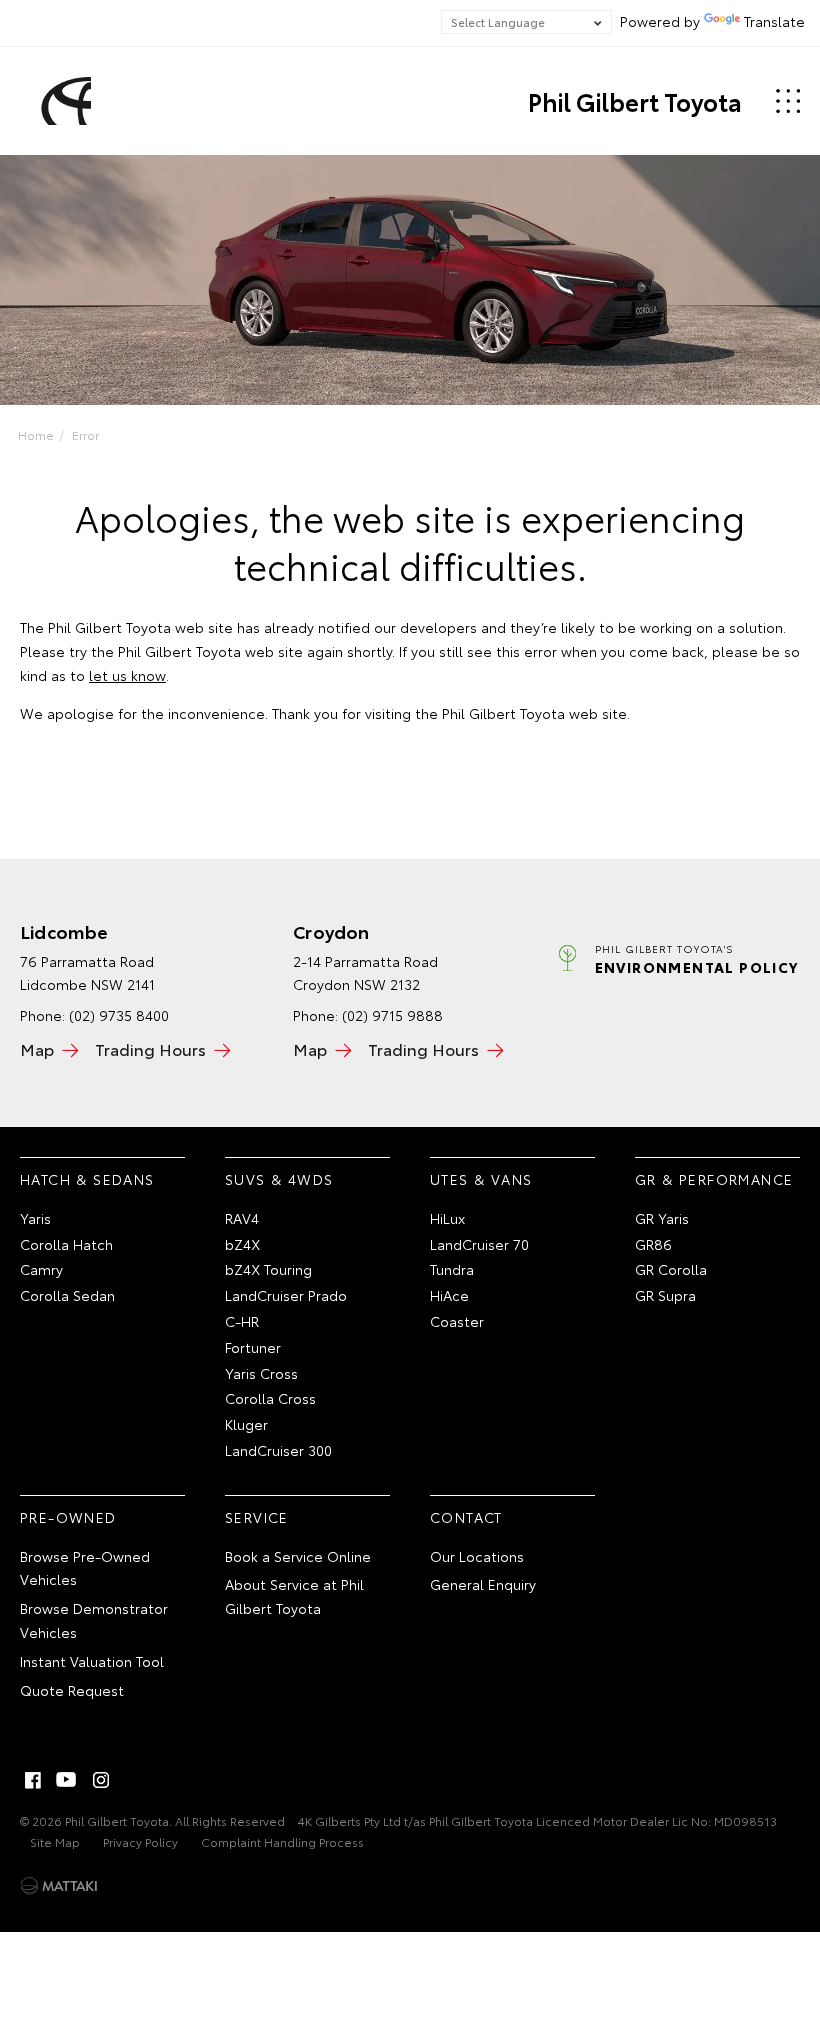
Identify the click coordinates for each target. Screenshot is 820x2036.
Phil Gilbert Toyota (635, 101)
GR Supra (665, 1295)
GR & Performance (714, 1179)
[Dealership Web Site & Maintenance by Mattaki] (59, 1886)
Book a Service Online (298, 1556)
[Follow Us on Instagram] (101, 1780)
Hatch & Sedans (87, 1179)
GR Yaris (662, 1218)
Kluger (246, 1424)
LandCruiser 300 (278, 1450)
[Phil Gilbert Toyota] (63, 101)
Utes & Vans (481, 1179)
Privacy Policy (140, 1841)
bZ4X (242, 1244)
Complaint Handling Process (282, 1841)
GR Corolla (671, 1269)
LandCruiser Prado (286, 1295)
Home (36, 434)
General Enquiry (483, 1584)
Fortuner (253, 1347)
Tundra (452, 1269)
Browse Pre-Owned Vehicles (85, 1568)
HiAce (449, 1295)
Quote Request (72, 1690)
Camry (41, 1269)
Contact (466, 1517)
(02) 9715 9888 (392, 1015)
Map (37, 1048)
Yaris (35, 1218)
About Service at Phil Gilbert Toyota (294, 1596)
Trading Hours (150, 1048)
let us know (127, 675)
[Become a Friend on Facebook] (33, 1780)
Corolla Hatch (66, 1244)
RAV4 (242, 1218)
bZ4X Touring (268, 1269)
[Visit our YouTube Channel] (67, 1780)
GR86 (653, 1244)
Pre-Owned (68, 1517)
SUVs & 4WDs (279, 1179)
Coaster (457, 1321)
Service (257, 1517)
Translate (774, 21)
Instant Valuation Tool (92, 1661)
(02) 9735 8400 (119, 1015)
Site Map (55, 1841)
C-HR (242, 1321)
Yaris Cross (261, 1373)
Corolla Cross (270, 1398)
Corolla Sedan (67, 1295)
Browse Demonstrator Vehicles (94, 1620)
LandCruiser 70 (479, 1244)
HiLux (447, 1218)
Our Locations (477, 1556)
